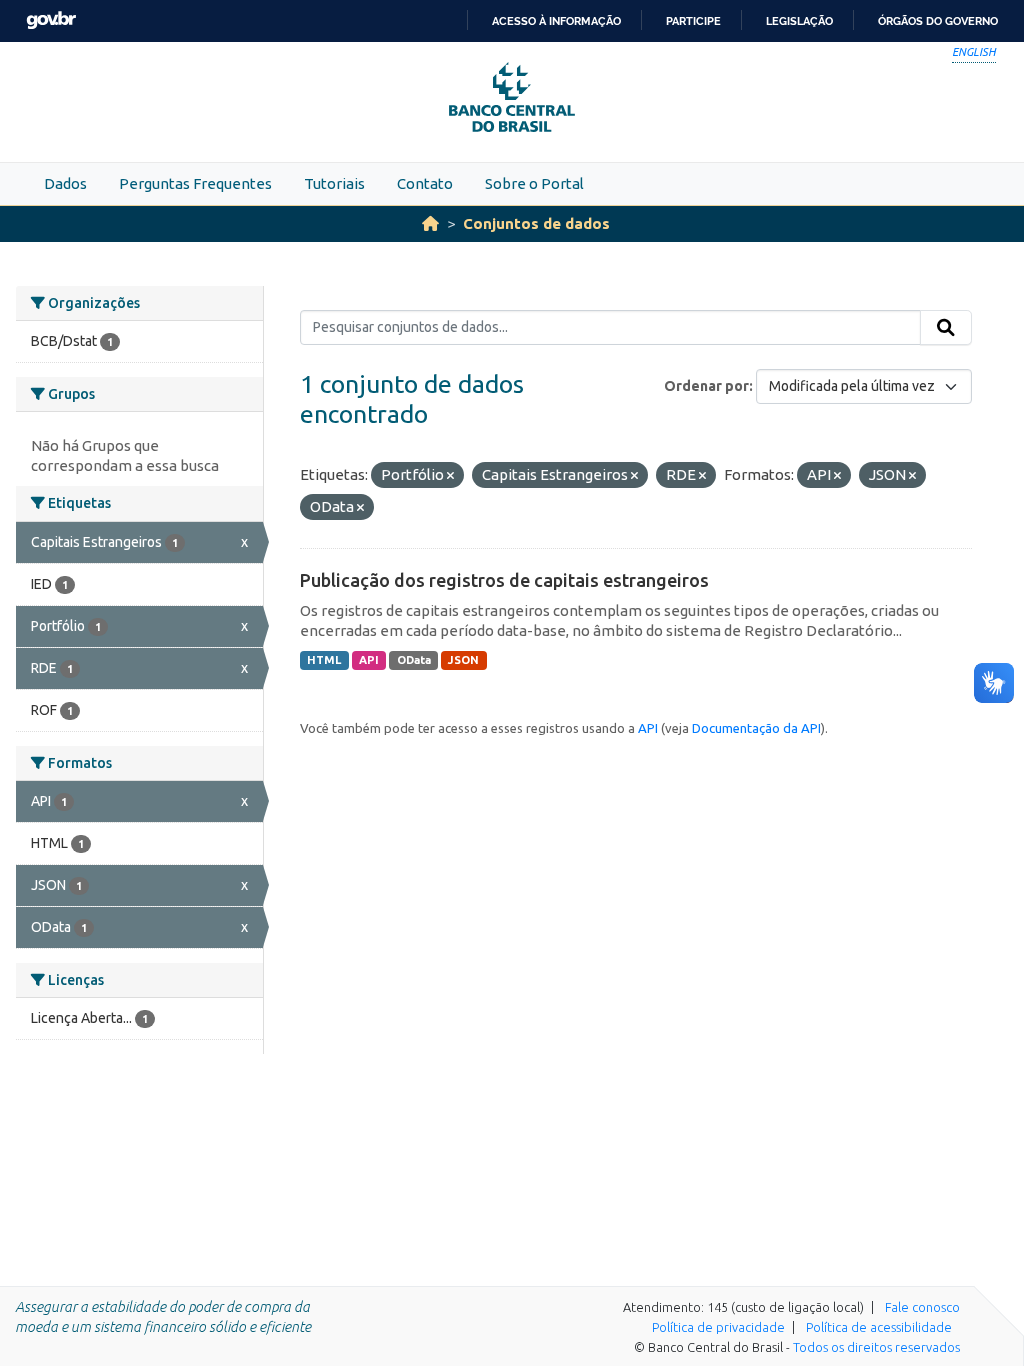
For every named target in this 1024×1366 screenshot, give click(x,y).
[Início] (430, 223)
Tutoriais (334, 183)
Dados (65, 183)
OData (414, 660)
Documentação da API (756, 728)
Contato (425, 183)
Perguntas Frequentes (195, 183)
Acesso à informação (556, 21)
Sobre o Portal (534, 183)
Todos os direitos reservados (876, 1347)
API (369, 660)
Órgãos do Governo (938, 21)
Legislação (799, 21)
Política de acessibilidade (879, 1327)
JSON (463, 660)
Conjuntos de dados (536, 223)
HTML (324, 660)
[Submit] (946, 328)
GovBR (51, 20)
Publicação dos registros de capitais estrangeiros (504, 580)
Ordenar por (706, 386)
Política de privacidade (718, 1327)
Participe (693, 21)
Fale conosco (922, 1307)
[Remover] (450, 476)
